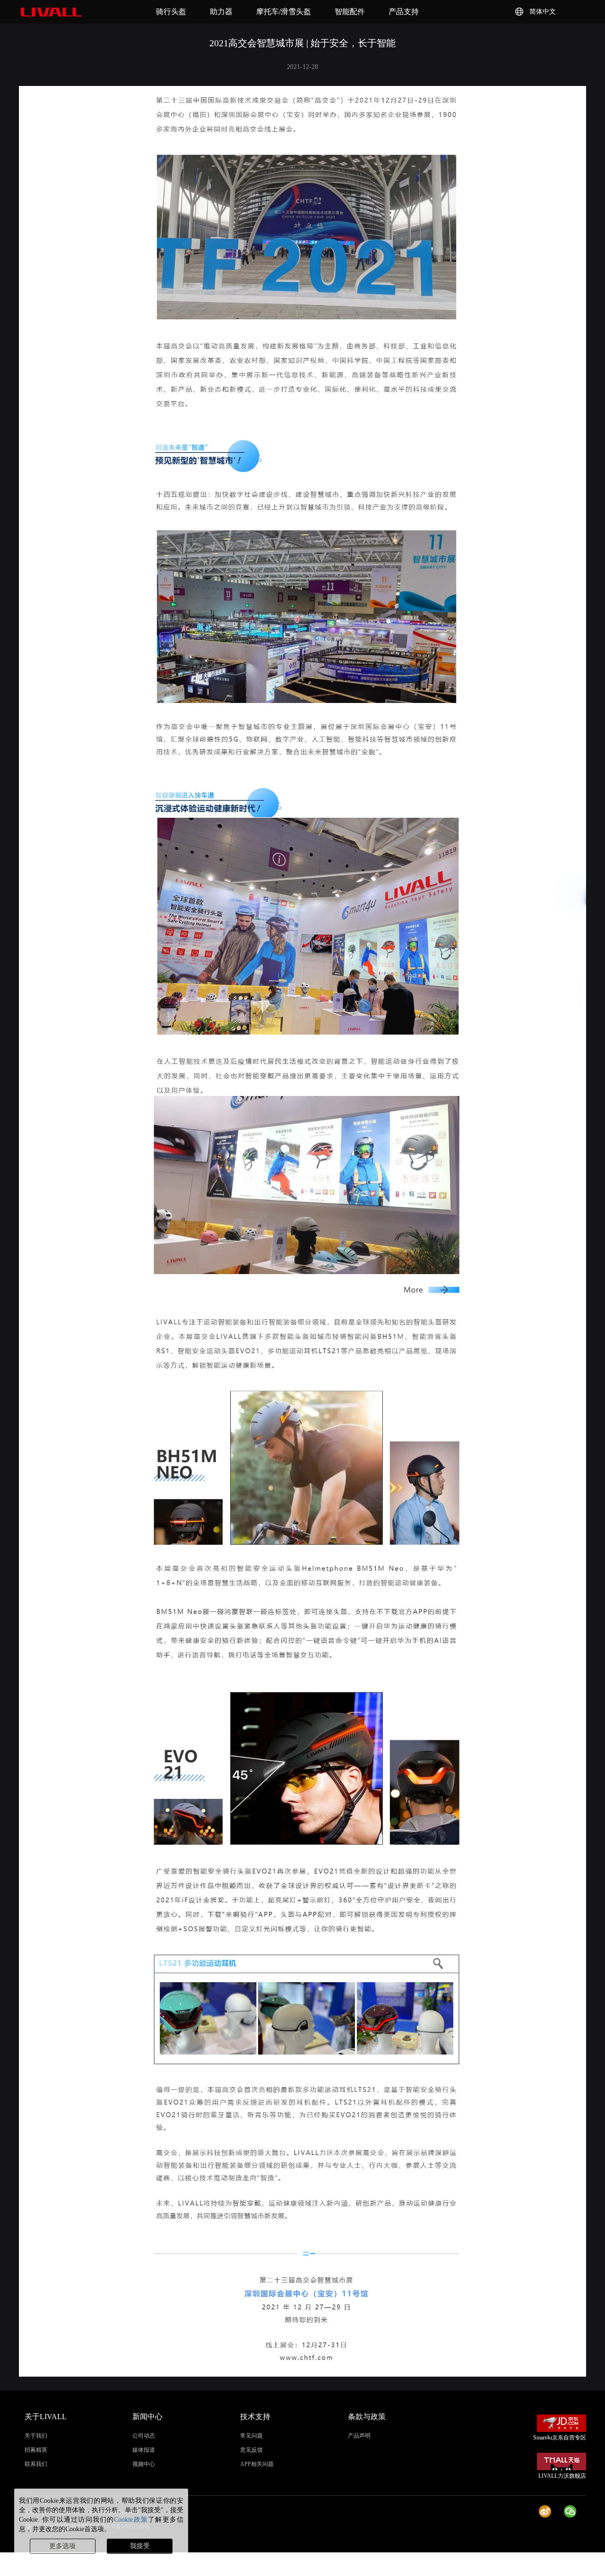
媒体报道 (144, 2450)
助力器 (221, 12)
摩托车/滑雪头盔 (284, 12)
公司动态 (144, 2436)
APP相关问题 (257, 2464)
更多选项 (62, 2546)
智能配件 (350, 12)
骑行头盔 (171, 12)
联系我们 (36, 2464)
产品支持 (404, 12)
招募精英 (36, 2450)
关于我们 (36, 2436)
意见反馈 (251, 2450)
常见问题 (251, 2436)
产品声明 (359, 2436)
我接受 (140, 2546)
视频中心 (144, 2464)
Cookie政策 (131, 2520)
